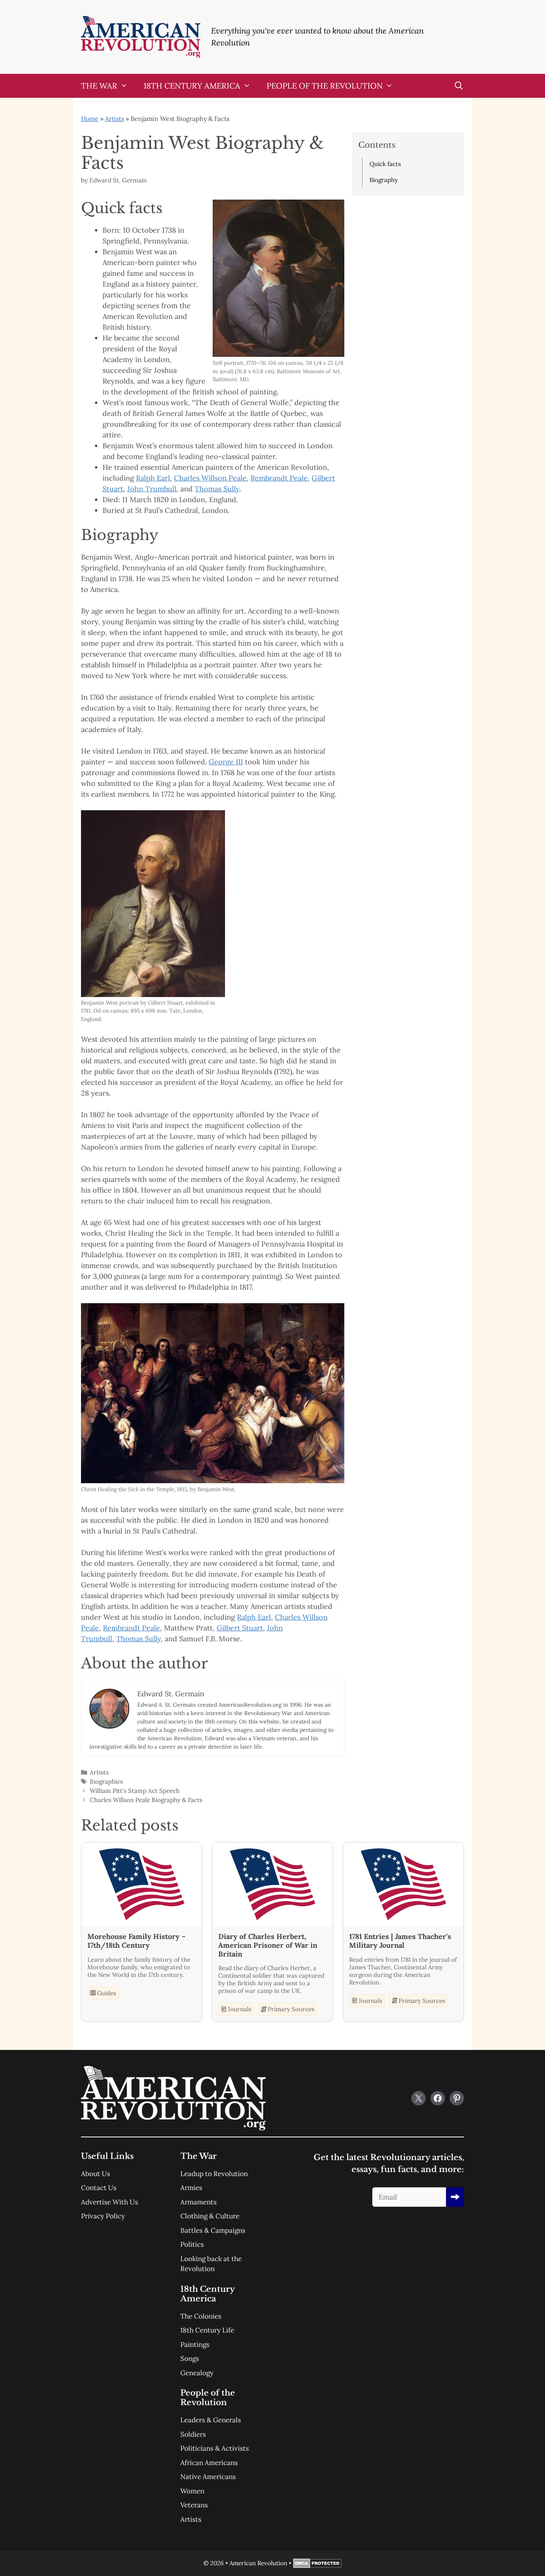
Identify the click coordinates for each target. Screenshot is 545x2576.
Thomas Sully (217, 489)
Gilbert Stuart (240, 1628)
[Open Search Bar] (459, 86)
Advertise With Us (110, 2202)
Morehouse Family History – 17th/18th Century (136, 1941)
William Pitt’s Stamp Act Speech (135, 1791)
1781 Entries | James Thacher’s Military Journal (400, 1941)
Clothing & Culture (210, 2216)
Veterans (194, 2505)
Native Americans (208, 2477)
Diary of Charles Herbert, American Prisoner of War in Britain (268, 1945)
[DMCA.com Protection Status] (317, 2566)
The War (99, 86)
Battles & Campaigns (213, 2230)
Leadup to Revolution (214, 2174)
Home (90, 119)
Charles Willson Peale (210, 478)
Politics (192, 2244)
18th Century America (192, 86)
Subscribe (455, 2197)
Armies (191, 2188)
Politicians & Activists (215, 2448)
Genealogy (197, 2373)
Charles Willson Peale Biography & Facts (146, 1800)
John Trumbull (152, 489)
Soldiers (193, 2434)
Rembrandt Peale (279, 478)
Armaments (198, 2202)
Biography (384, 180)
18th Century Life (207, 2330)
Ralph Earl (153, 478)
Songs (190, 2358)
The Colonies (201, 2316)
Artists (115, 119)
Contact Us (99, 2188)
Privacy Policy (103, 2216)
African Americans (209, 2463)
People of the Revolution (325, 86)
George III (226, 762)
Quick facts (385, 164)
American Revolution (258, 2563)
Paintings (195, 2345)
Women (192, 2491)
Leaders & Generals (211, 2420)
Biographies (106, 1782)
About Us (96, 2174)
